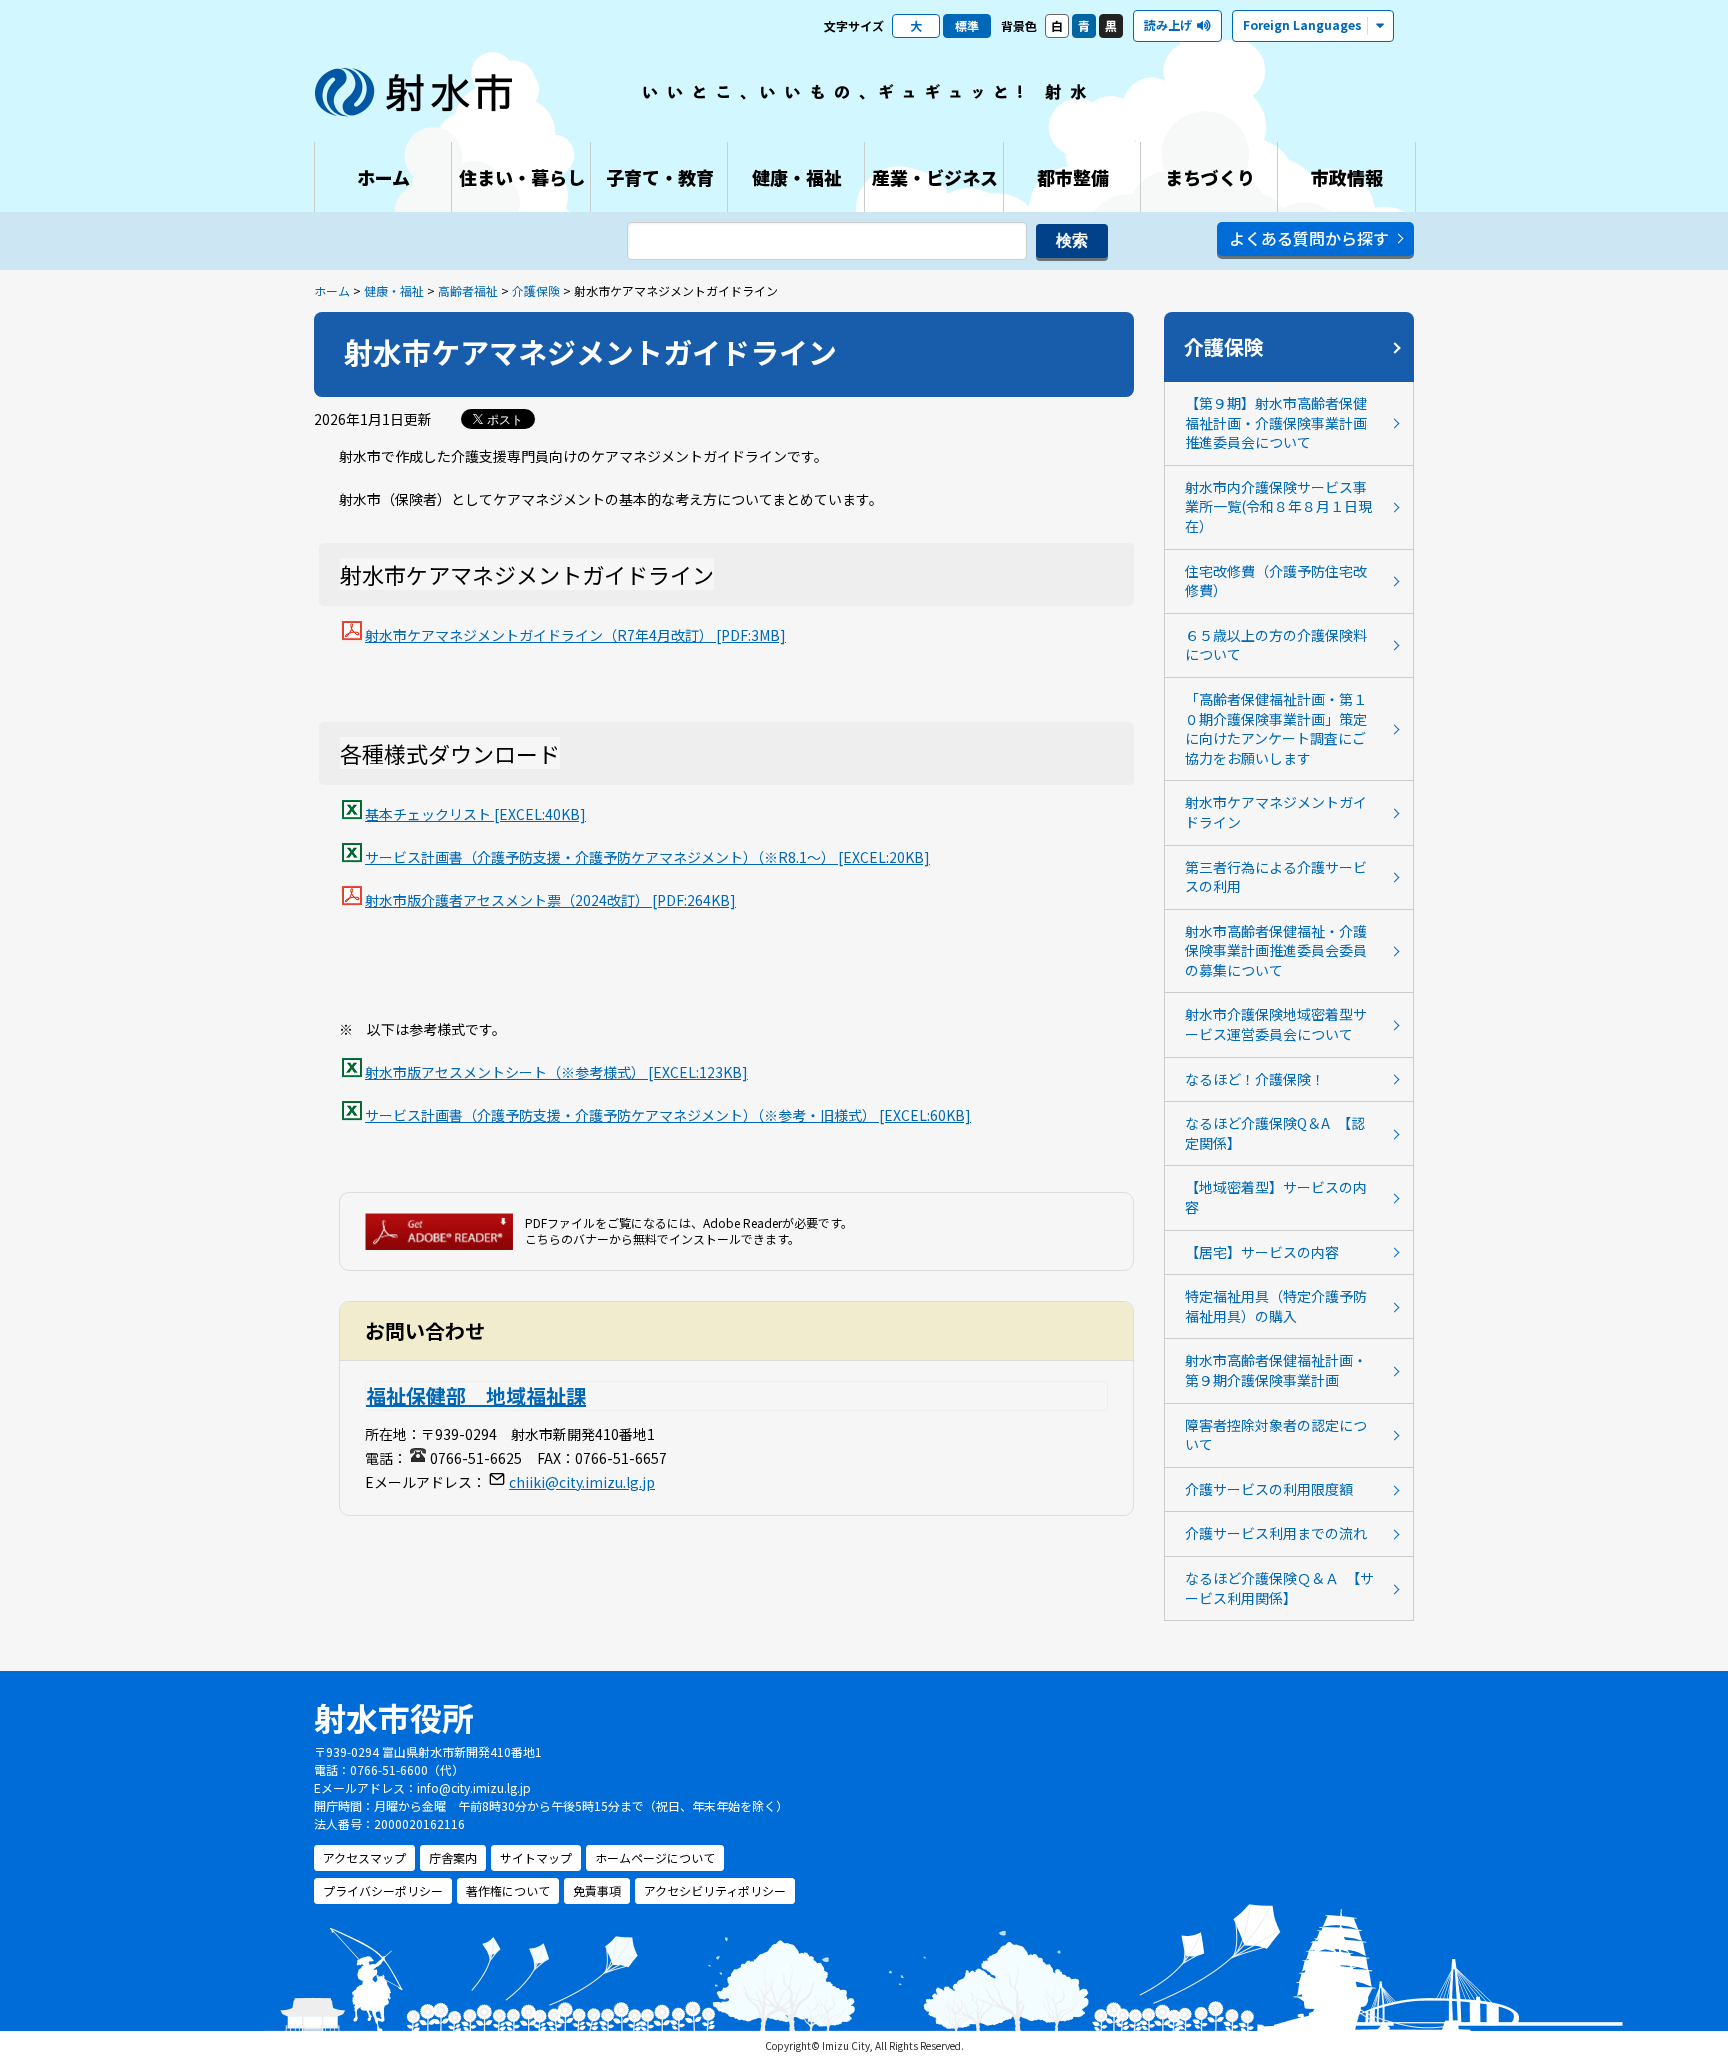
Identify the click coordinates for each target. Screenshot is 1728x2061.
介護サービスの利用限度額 (1269, 1489)
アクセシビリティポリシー (715, 1890)
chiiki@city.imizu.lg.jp (582, 1482)
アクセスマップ (364, 1857)
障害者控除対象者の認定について (1276, 1435)
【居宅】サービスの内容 (1262, 1252)
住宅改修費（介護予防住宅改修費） (1276, 581)
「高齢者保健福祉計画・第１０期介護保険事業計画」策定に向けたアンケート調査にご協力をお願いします (1276, 728)
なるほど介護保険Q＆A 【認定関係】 (1275, 1133)
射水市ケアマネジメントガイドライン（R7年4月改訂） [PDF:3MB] (575, 635)
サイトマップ (536, 1857)
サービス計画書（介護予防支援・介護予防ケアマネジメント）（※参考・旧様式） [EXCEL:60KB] (668, 1115)
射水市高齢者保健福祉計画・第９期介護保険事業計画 (1276, 1370)
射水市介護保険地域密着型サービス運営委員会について (1276, 1024)
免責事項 (597, 1890)
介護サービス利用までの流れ (1276, 1533)
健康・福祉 (394, 290)
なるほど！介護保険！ (1255, 1079)
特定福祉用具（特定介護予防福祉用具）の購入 (1276, 1306)
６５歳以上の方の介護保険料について (1276, 645)
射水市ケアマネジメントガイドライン (1276, 812)
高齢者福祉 (468, 290)
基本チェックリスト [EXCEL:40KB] (475, 814)
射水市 (414, 92)
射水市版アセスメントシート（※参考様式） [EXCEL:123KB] (556, 1072)
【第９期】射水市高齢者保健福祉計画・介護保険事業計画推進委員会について (1276, 422)
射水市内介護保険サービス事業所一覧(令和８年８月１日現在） (1278, 506)
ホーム (332, 290)
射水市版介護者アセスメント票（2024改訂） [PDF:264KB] (550, 900)
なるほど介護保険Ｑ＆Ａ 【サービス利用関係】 (1279, 1588)
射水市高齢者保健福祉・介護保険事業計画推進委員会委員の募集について (1276, 950)
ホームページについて (655, 1857)
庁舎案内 (453, 1857)
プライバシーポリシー (383, 1890)
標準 (967, 25)
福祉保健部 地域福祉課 (476, 1395)
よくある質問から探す (1309, 238)
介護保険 (536, 290)
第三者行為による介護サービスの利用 (1276, 877)
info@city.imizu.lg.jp (474, 1787)
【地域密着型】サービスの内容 (1276, 1197)
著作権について (508, 1890)
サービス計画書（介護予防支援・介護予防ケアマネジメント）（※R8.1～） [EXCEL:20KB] (647, 857)
